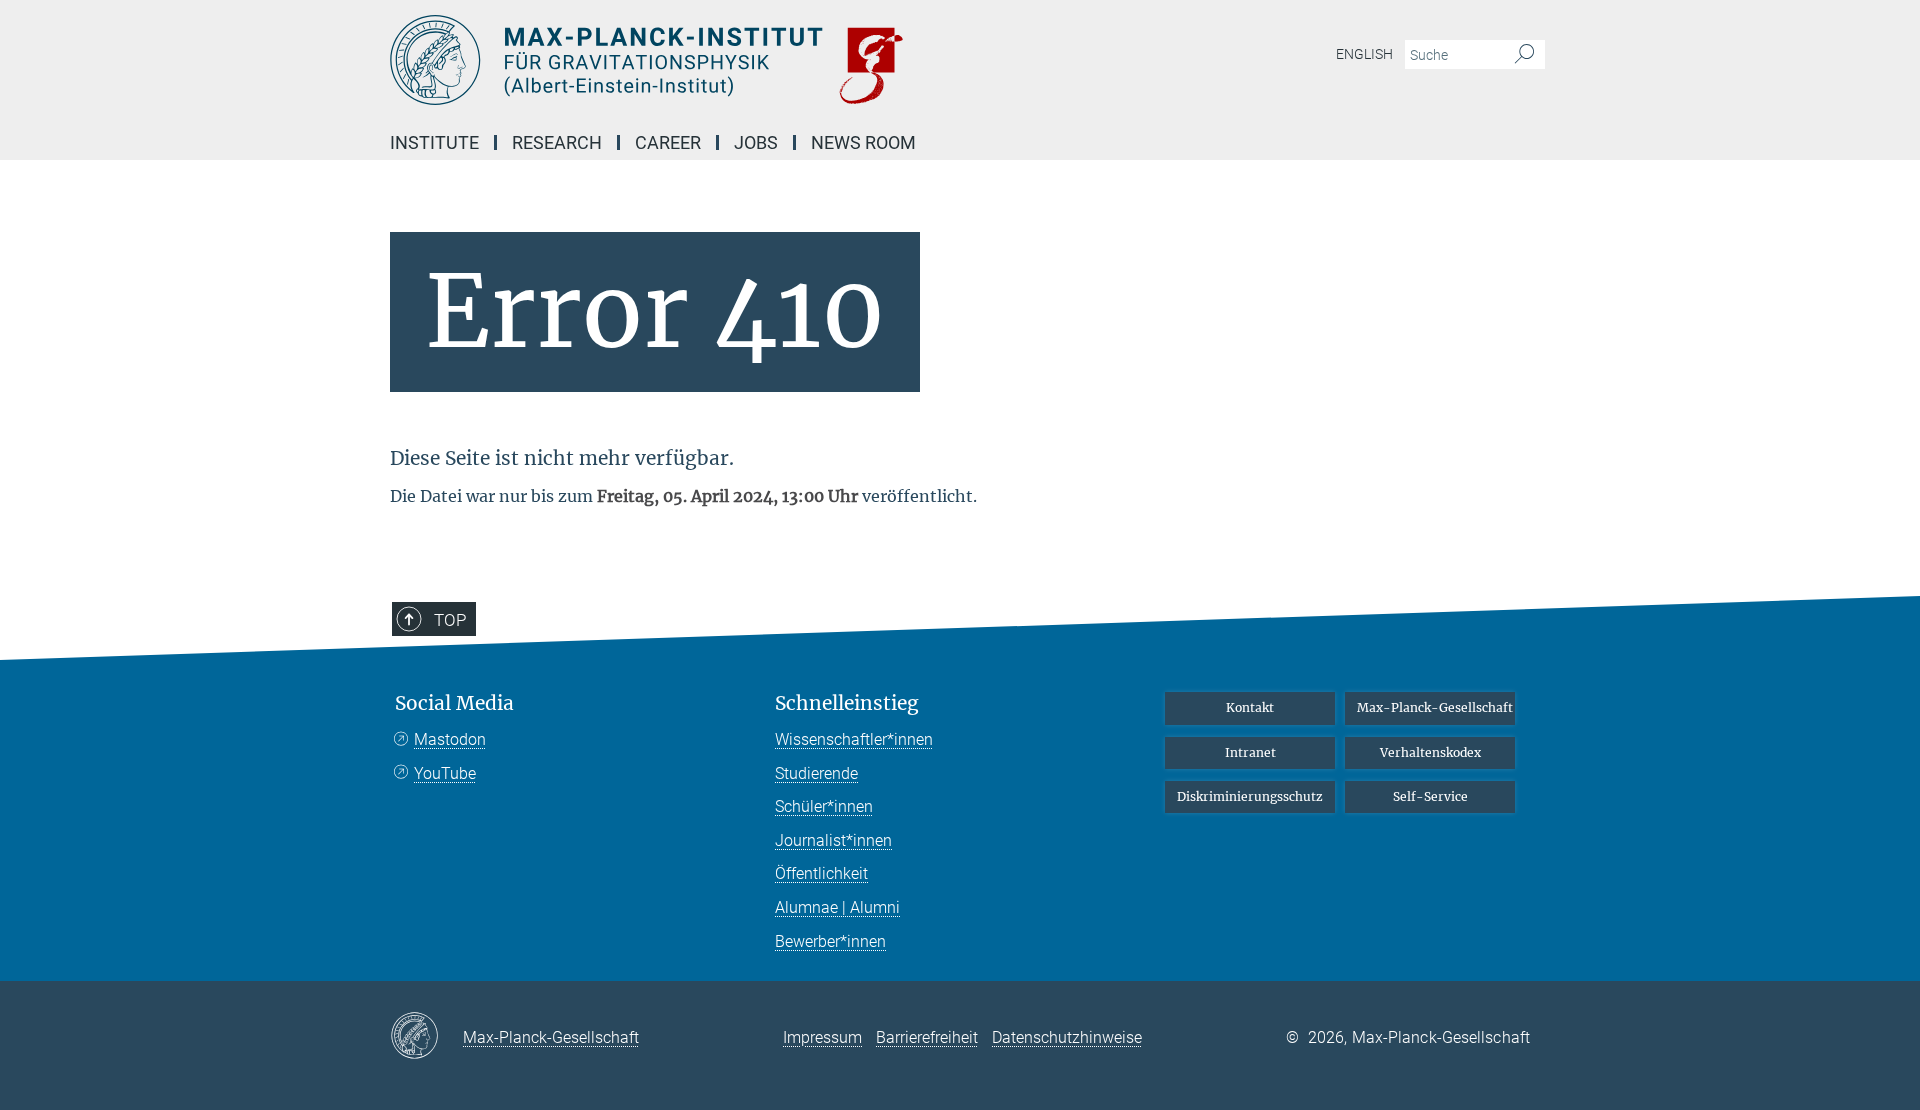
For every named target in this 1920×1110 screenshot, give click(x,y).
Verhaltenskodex (1430, 752)
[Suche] (1524, 55)
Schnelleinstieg (847, 703)
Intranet (1250, 752)
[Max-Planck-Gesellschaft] (426, 1037)
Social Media (454, 703)
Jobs (756, 142)
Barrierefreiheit (927, 1037)
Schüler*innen (824, 806)
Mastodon (450, 739)
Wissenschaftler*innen (854, 739)
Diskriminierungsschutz (1250, 796)
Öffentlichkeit (821, 873)
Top (450, 620)
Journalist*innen (833, 840)
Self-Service (1430, 796)
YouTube (445, 773)
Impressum (822, 1037)
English (1364, 54)
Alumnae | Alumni (837, 907)
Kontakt (1250, 707)
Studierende (816, 773)
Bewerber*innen (830, 941)
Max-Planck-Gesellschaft (1435, 707)
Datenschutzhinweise (1067, 1037)
